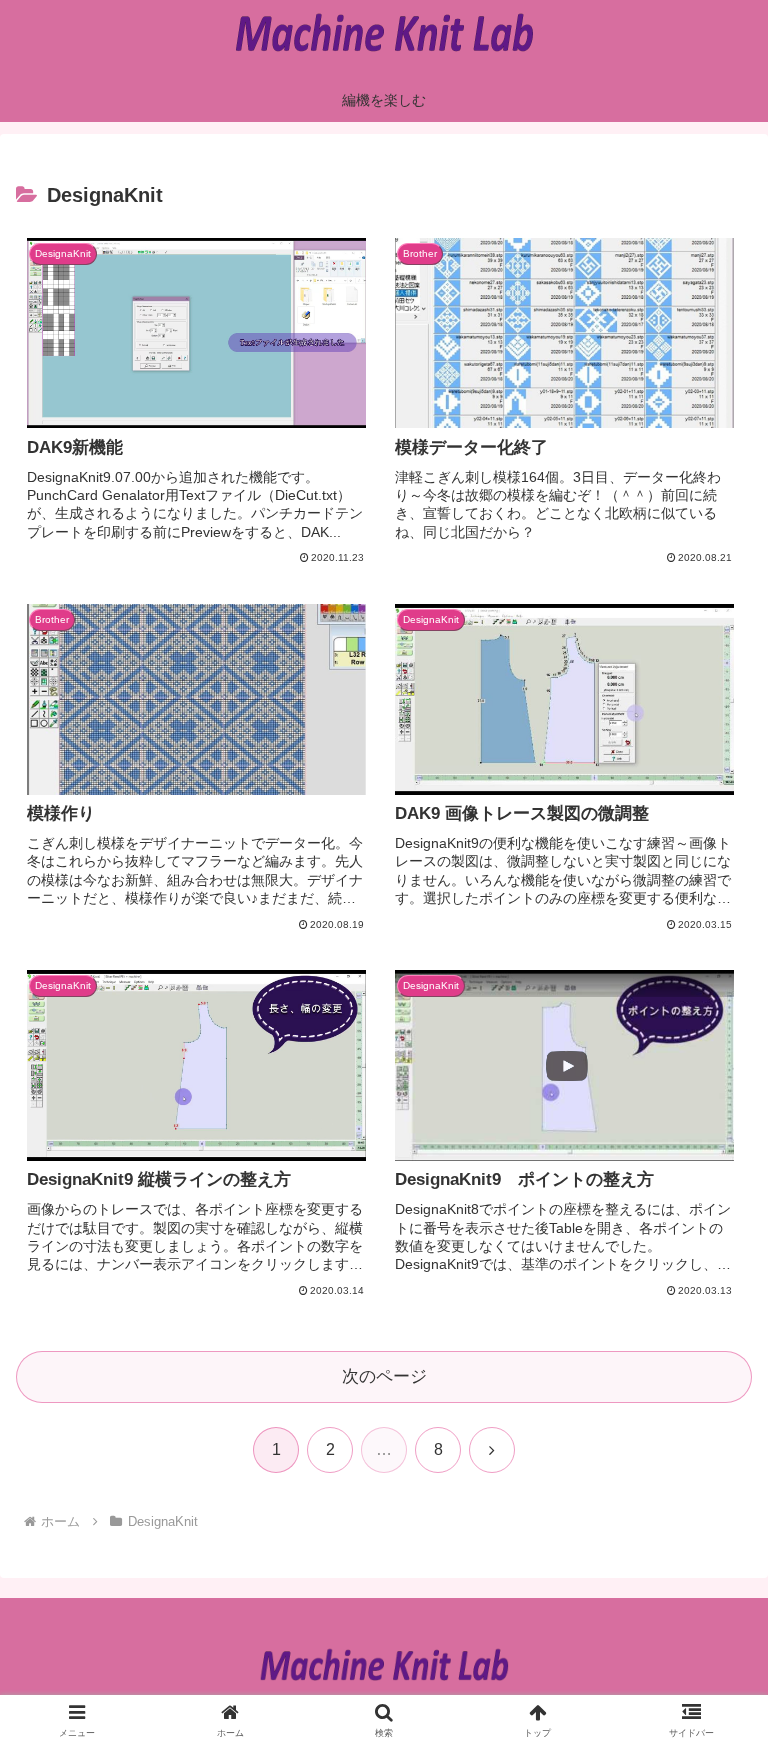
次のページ (384, 1376)
